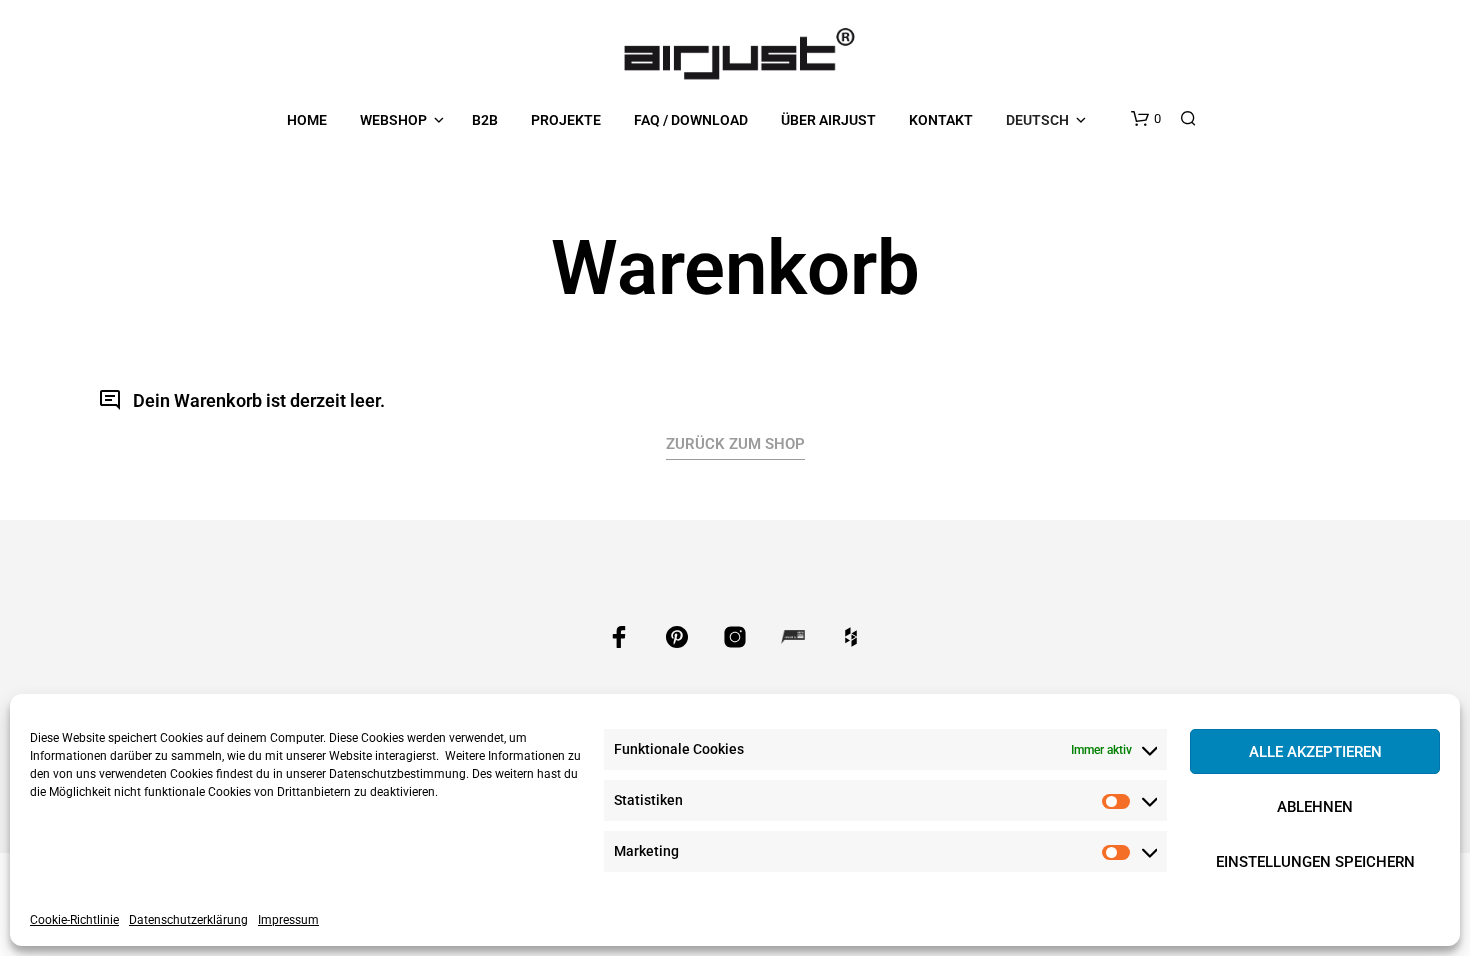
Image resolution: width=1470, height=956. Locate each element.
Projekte (566, 120)
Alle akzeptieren (1315, 752)
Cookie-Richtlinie (74, 920)
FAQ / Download (691, 120)
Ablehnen (1315, 807)
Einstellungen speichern (1315, 862)
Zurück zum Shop (735, 444)
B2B (485, 120)
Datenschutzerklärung (188, 920)
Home (307, 120)
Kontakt (941, 120)
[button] (1146, 119)
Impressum (288, 920)
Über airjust (828, 120)
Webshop (393, 120)
